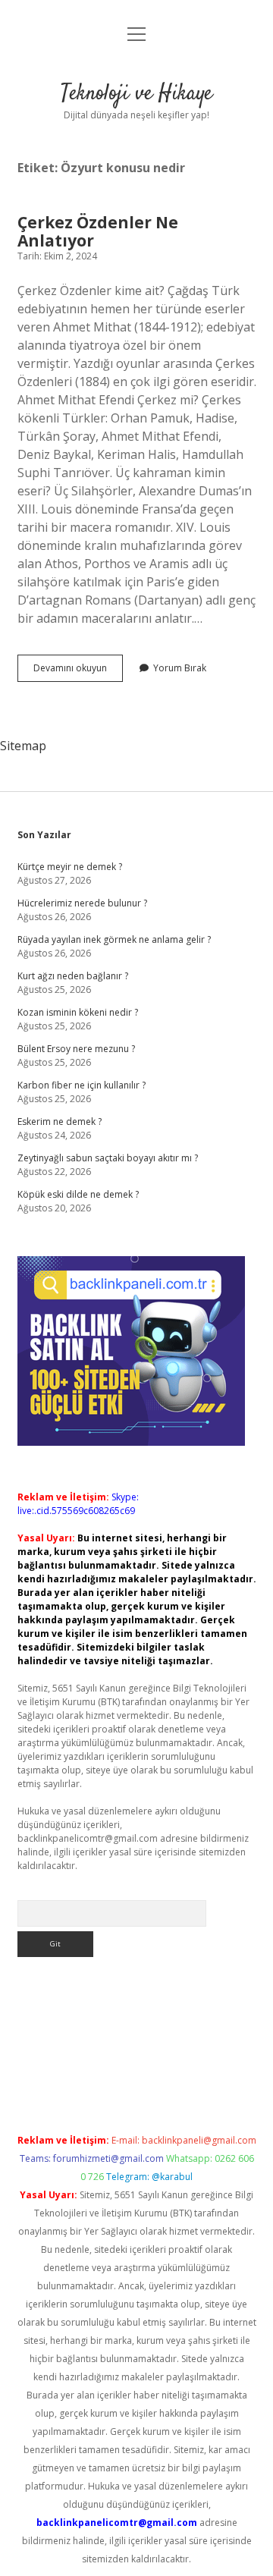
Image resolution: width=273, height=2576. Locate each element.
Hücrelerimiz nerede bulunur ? (82, 903)
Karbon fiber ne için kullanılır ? (82, 1085)
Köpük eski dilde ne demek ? (78, 1194)
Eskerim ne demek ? (60, 1122)
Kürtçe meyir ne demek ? (70, 867)
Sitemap (23, 746)
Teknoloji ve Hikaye (136, 94)
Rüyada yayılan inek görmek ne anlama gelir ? (114, 939)
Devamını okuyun (78, 671)
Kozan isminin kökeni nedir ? (78, 1012)
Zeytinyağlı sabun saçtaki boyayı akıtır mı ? (108, 1158)
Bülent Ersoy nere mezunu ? (76, 1049)
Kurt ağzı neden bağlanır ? (73, 976)
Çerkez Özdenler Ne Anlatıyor (98, 231)
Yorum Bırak (180, 668)
